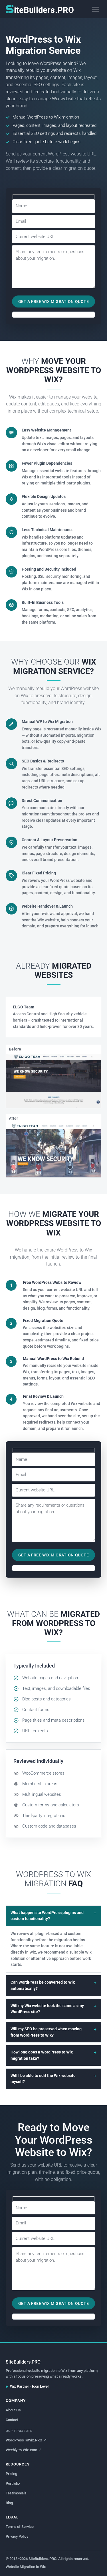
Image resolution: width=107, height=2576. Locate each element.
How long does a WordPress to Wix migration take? (42, 2055)
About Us (13, 2410)
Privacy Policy (17, 2536)
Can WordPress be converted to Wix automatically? (43, 1985)
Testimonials (16, 2493)
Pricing (11, 2474)
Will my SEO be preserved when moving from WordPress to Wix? (46, 2032)
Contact (12, 2420)
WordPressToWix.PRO (24, 2440)
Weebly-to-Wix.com (21, 2450)
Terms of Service (20, 2527)
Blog (9, 2503)
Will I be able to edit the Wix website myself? (43, 2079)
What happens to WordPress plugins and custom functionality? (47, 1916)
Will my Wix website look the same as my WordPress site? (47, 2009)
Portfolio (13, 2483)
